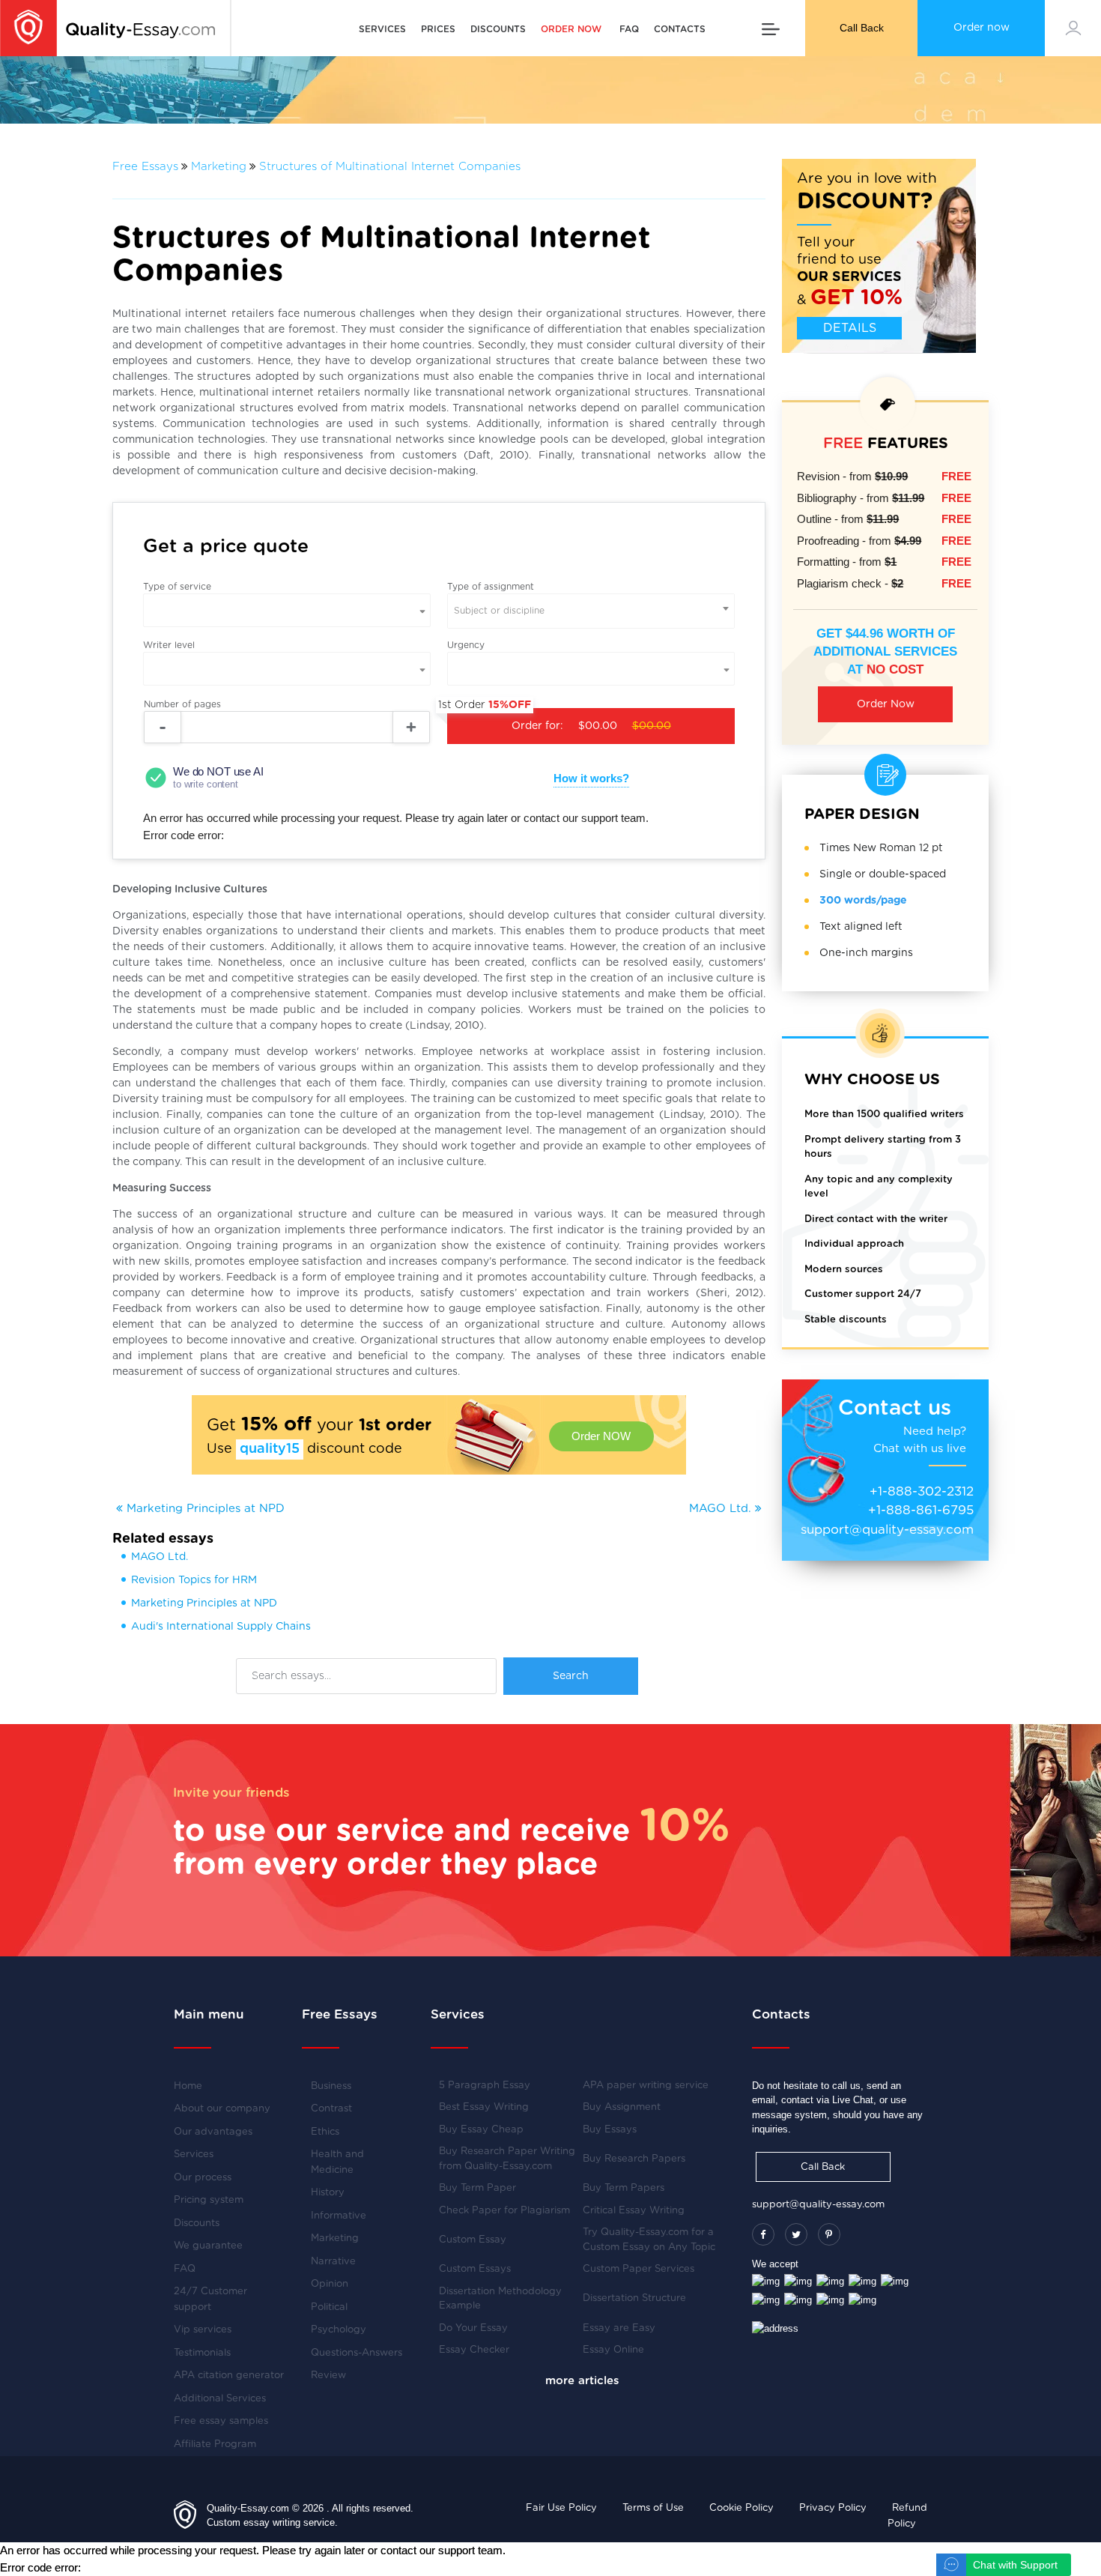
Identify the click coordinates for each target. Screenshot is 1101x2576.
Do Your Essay (473, 2328)
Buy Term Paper (477, 2188)
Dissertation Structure (634, 2298)
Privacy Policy (833, 2508)
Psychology (339, 2330)
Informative (339, 2216)
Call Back (862, 28)
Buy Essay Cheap (481, 2130)
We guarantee (208, 2246)
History (328, 2193)
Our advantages (213, 2132)
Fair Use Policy (561, 2508)
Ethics (325, 2132)
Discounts (498, 29)
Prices (438, 29)
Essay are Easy (619, 2328)
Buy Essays (610, 2130)
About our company (222, 2109)
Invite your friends (231, 1793)
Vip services (203, 2330)
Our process (203, 2178)
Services (382, 29)
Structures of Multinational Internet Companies (390, 167)
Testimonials (202, 2353)
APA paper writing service (646, 2086)
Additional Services (220, 2399)
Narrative (333, 2262)
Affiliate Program (215, 2445)
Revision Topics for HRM (194, 1580)
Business (331, 2086)
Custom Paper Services (639, 2269)
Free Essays (145, 167)
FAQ (629, 29)
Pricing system (209, 2200)
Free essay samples (221, 2421)
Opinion (330, 2284)
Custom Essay (473, 2240)
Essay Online (613, 2350)
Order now (982, 28)
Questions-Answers (357, 2353)
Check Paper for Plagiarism (504, 2211)
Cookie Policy (741, 2508)
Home (188, 2086)
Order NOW (601, 1436)
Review (328, 2376)
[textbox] (591, 611)
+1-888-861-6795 (921, 1510)
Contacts (680, 29)
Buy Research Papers (634, 2159)
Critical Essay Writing (634, 2211)
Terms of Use (653, 2508)
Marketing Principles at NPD (204, 1509)
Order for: (559, 720)
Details (850, 328)
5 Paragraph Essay (485, 2086)
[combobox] (591, 611)
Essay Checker (474, 2350)
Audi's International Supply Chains (221, 1627)
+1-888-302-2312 (922, 1491)
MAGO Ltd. (722, 1509)
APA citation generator (229, 2376)
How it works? (591, 778)
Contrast (331, 2109)
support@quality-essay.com (887, 1530)
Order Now (886, 704)
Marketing (219, 167)
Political (329, 2307)
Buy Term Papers (624, 2188)
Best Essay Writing (484, 2107)
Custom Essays (475, 2269)
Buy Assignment (622, 2107)
